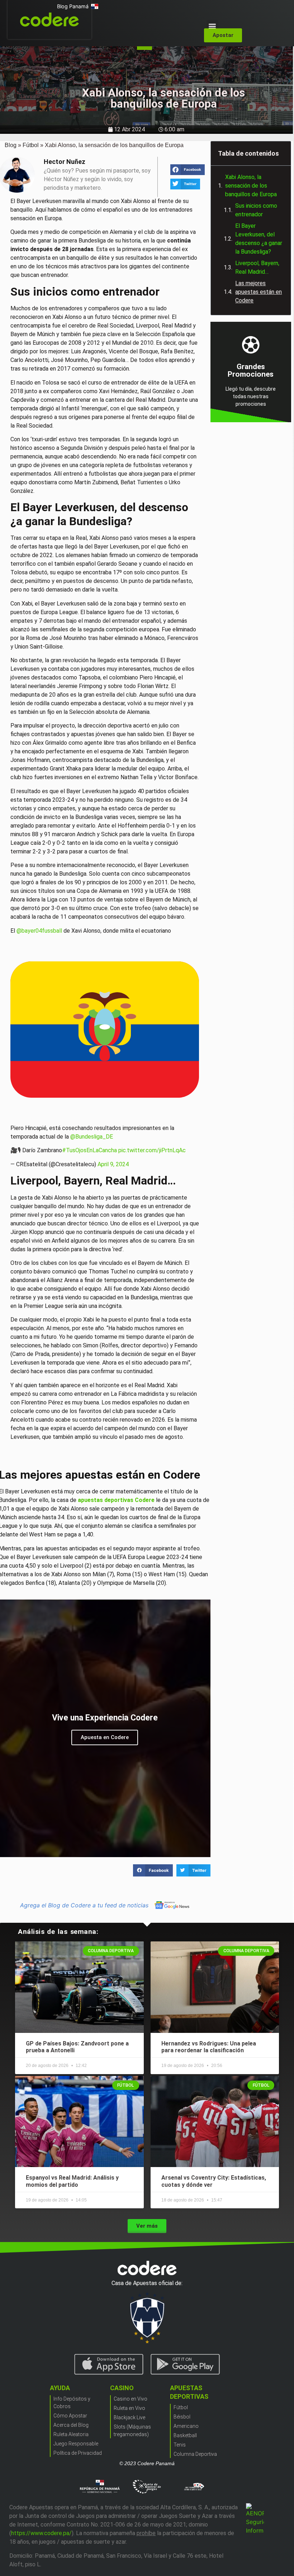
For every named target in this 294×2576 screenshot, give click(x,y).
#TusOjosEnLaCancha (89, 1150)
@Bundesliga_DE (92, 1137)
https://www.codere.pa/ (41, 2533)
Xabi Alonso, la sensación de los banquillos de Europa (251, 186)
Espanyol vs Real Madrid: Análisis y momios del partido (72, 2181)
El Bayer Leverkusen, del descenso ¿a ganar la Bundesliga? (259, 239)
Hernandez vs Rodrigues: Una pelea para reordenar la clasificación (209, 2047)
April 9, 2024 (113, 1164)
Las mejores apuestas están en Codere (259, 292)
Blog (11, 145)
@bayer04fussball (39, 931)
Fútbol (31, 145)
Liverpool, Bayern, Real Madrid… (257, 267)
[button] (212, 26)
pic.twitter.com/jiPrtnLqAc (152, 1150)
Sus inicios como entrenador (256, 210)
